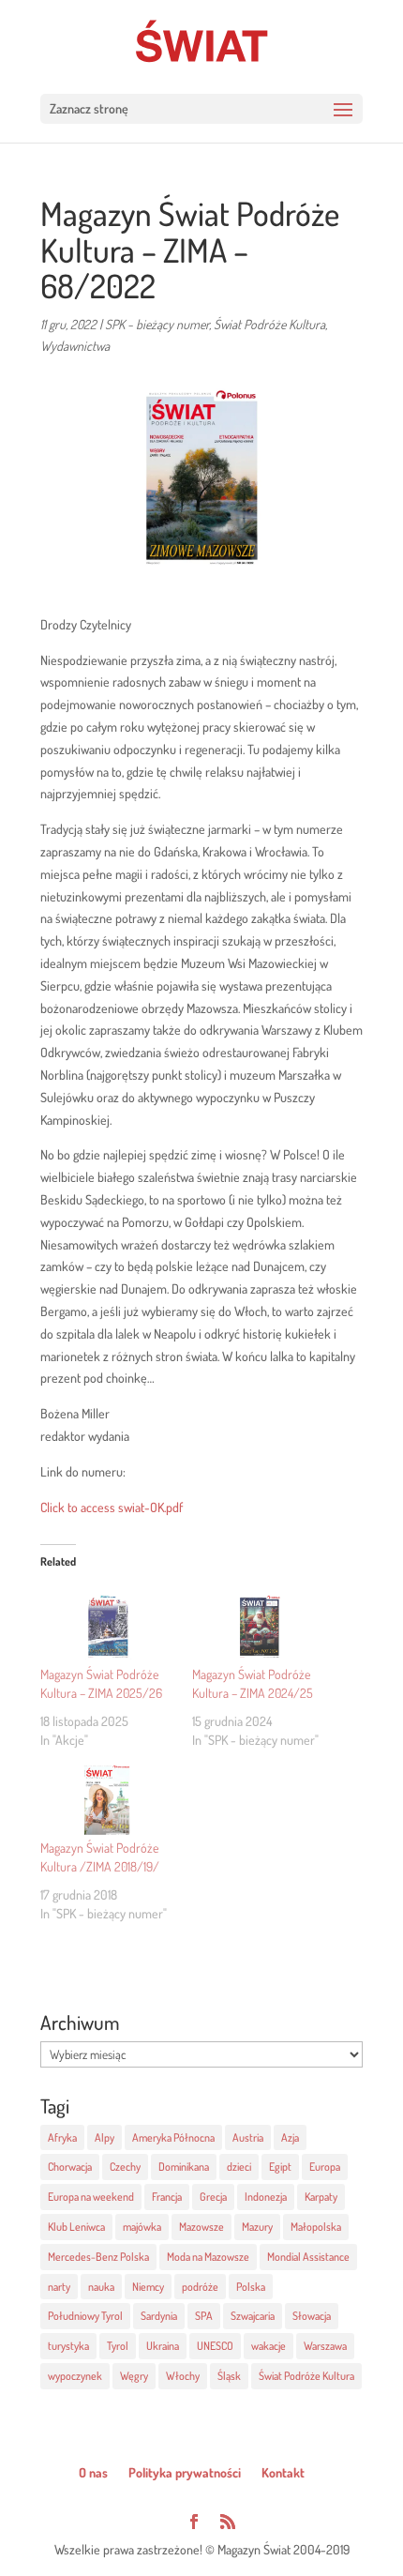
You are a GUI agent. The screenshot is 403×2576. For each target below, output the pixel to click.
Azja (290, 2137)
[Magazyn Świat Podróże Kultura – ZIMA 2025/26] (107, 1626)
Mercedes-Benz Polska (98, 2257)
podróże (200, 2287)
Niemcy (148, 2287)
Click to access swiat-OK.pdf (112, 1507)
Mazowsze (201, 2227)
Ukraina (163, 2346)
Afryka (62, 2137)
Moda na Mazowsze (208, 2257)
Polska (251, 2287)
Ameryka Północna (173, 2137)
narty (59, 2287)
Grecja (213, 2197)
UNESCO (215, 2346)
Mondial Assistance (308, 2257)
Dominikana (184, 2167)
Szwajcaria (253, 2316)
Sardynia (159, 2316)
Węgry (134, 2376)
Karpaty (321, 2197)
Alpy (104, 2137)
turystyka (68, 2346)
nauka (101, 2287)
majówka (142, 2227)
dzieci (239, 2167)
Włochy (183, 2376)
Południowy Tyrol (85, 2316)
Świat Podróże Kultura (269, 324)
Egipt (280, 2167)
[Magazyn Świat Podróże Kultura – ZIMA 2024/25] (259, 1626)
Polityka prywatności (185, 2472)
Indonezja (266, 2197)
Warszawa (325, 2346)
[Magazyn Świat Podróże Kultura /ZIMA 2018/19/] (107, 1801)
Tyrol (118, 2346)
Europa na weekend (91, 2197)
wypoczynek (75, 2376)
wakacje (269, 2346)
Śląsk (229, 2376)
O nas (93, 2472)
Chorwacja (70, 2167)
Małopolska (316, 2227)
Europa (325, 2167)
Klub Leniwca (76, 2227)
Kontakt (283, 2472)
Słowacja (312, 2316)
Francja (167, 2197)
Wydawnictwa (75, 346)
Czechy (125, 2167)
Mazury (257, 2227)
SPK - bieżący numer (157, 324)
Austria (248, 2137)
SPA (204, 2316)
